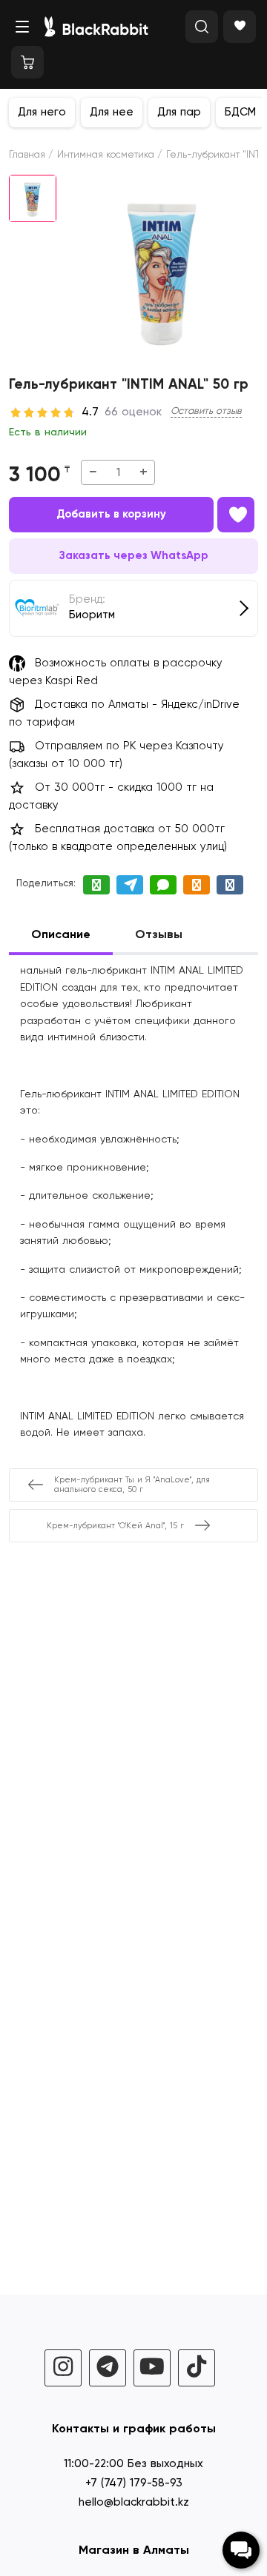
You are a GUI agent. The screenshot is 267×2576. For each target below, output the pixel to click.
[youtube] (152, 2368)
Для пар (179, 112)
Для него (42, 112)
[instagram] (63, 2368)
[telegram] (108, 2368)
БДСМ (240, 112)
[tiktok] (197, 2368)
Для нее (112, 112)
